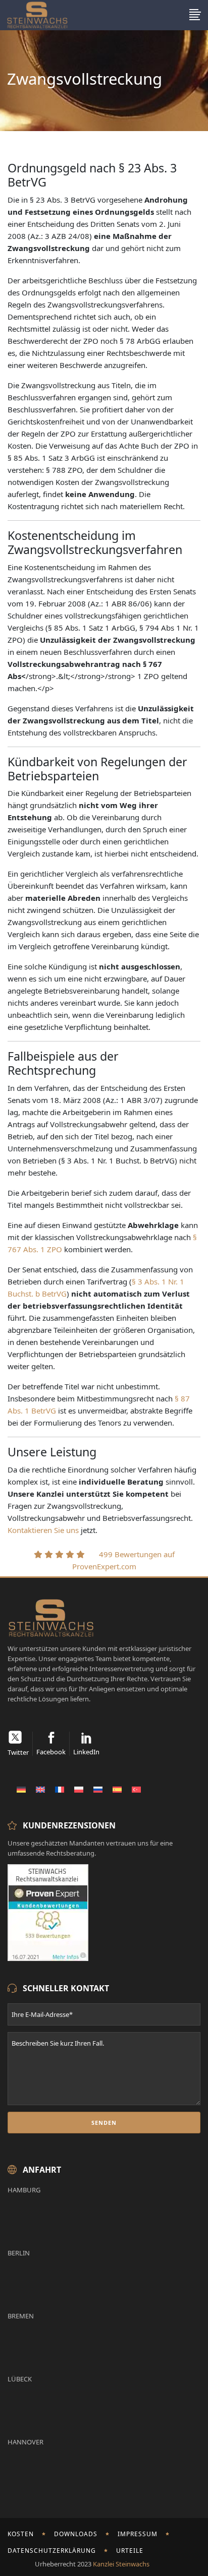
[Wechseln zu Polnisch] (79, 1789)
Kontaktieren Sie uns (43, 1530)
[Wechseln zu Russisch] (98, 1789)
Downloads (76, 2534)
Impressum (138, 2534)
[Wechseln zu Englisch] (40, 1789)
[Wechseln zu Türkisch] (136, 1789)
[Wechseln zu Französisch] (60, 1789)
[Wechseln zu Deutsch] (21, 1789)
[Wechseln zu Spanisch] (117, 1789)
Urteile (130, 2551)
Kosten (21, 2534)
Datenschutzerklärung (52, 2551)
